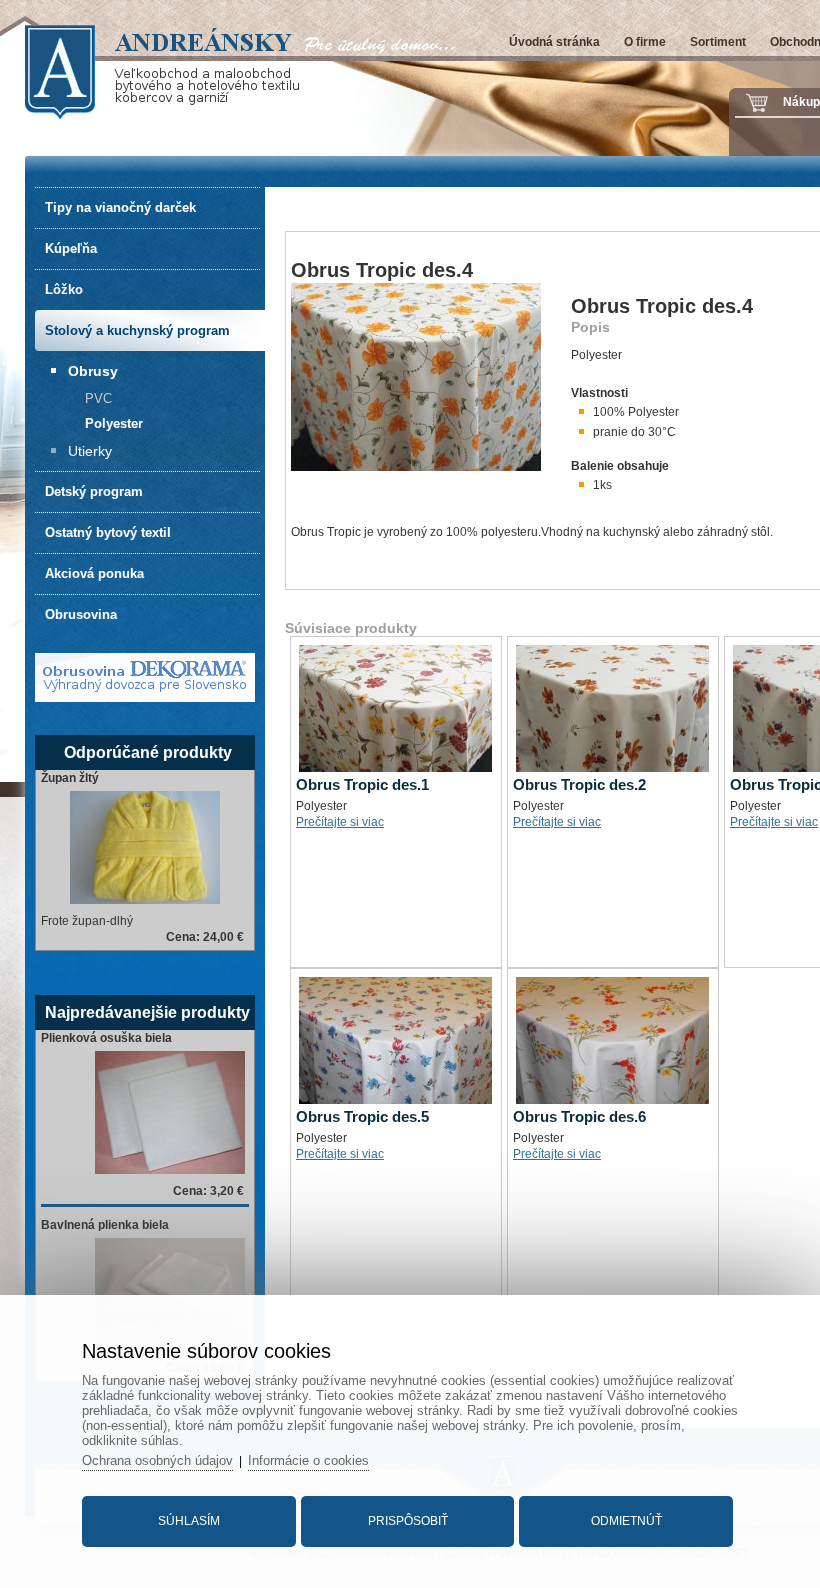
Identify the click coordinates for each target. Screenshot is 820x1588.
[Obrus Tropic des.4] (416, 467)
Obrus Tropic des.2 (579, 784)
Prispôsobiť (408, 1521)
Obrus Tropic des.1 (362, 784)
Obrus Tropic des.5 (362, 1116)
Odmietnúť (626, 1521)
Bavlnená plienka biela (105, 1225)
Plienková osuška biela (106, 1038)
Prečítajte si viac (340, 822)
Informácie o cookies (308, 1460)
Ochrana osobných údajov (157, 1460)
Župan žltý (70, 778)
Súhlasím (189, 1521)
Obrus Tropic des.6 (579, 1116)
